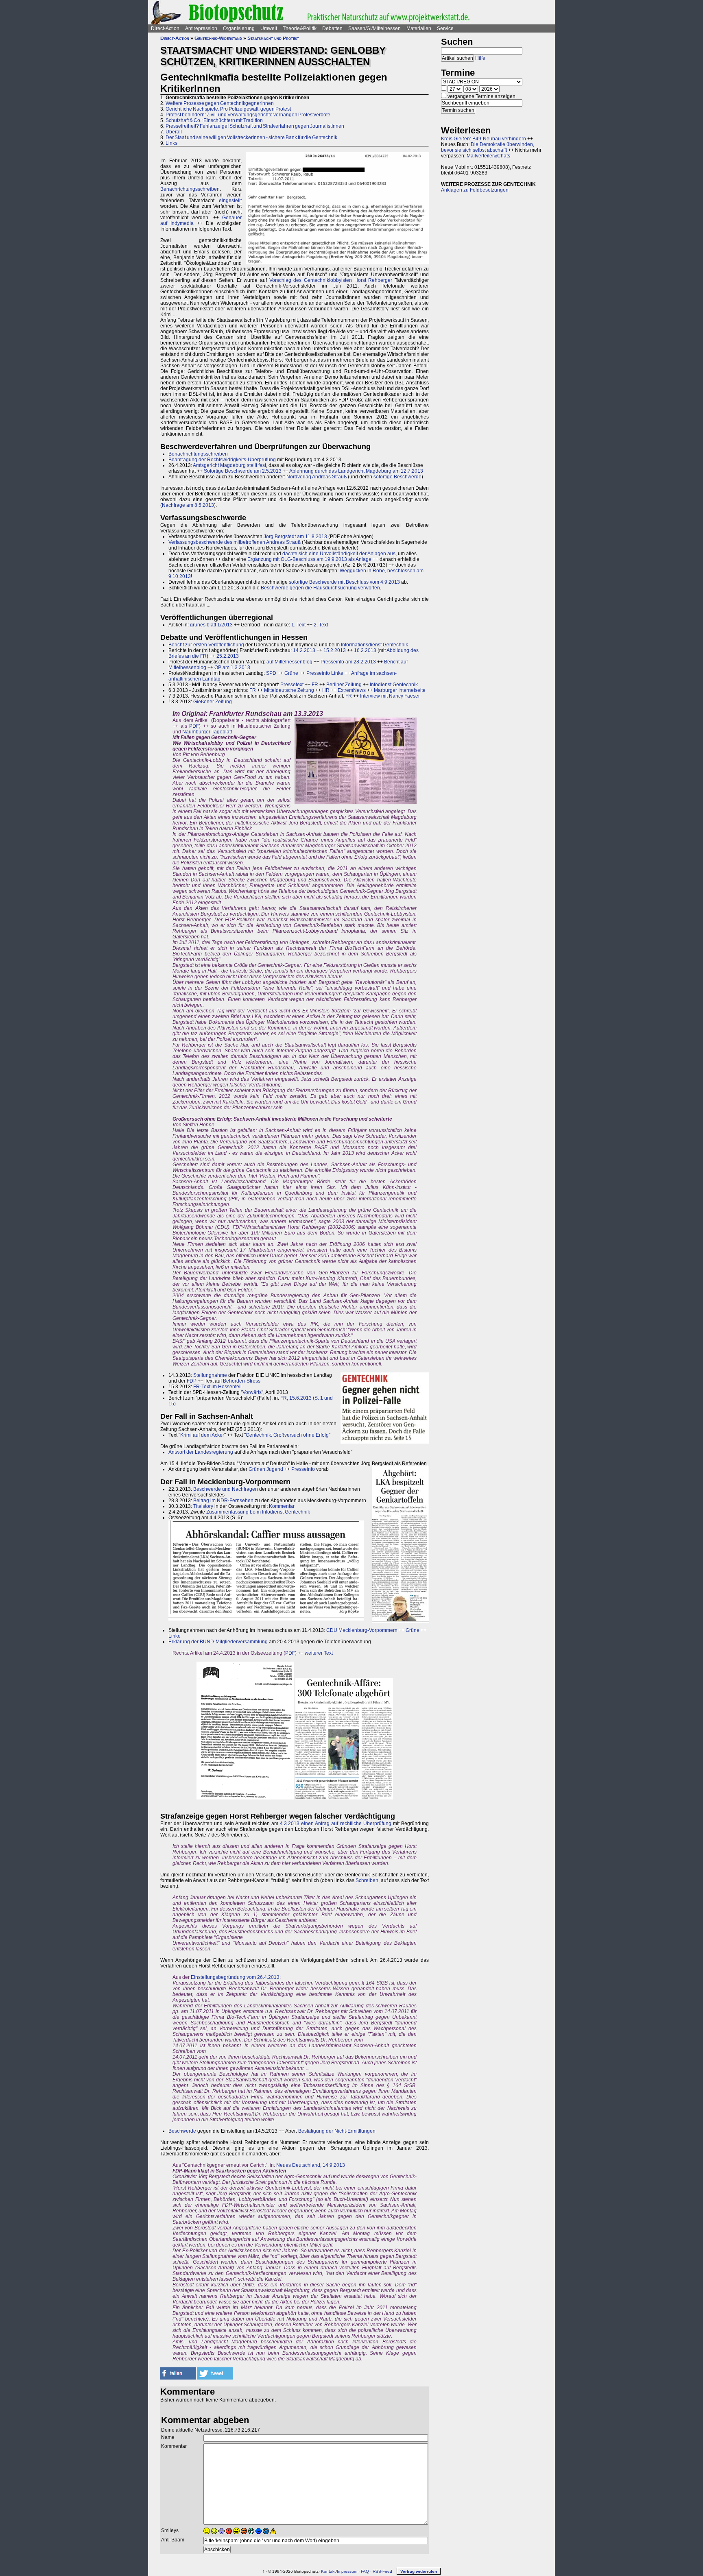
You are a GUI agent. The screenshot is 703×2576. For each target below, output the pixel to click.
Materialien (419, 28)
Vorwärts (252, 1392)
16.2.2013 (365, 650)
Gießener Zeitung (213, 702)
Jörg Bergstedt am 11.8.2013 (295, 537)
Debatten (332, 28)
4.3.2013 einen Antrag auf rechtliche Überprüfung (336, 1823)
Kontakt (328, 2571)
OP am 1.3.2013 (232, 667)
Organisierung (239, 28)
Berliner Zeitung (344, 685)
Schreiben (367, 1880)
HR (326, 690)
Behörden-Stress (242, 1381)
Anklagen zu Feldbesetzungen (475, 190)
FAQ (365, 2571)
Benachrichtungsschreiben (190, 189)
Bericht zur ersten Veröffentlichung (206, 645)
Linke (175, 1636)
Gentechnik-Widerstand (218, 38)
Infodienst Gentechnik (394, 685)
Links (171, 143)
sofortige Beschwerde (397, 477)
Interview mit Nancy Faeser (390, 696)
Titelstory (203, 1506)
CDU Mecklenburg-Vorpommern (362, 1630)
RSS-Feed (382, 2571)
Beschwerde (182, 2131)
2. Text (321, 625)
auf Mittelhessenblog (289, 662)
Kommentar (282, 1506)
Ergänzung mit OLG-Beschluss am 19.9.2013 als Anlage (309, 559)
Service (445, 28)
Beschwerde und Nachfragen (226, 1489)
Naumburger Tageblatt (207, 732)
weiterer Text (319, 1653)
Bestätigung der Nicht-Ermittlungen (337, 2131)
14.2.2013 (304, 650)
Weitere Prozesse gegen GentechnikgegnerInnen (220, 103)
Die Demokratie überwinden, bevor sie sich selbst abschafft (488, 147)
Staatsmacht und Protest (273, 38)
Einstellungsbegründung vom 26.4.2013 (235, 1977)
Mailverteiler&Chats (488, 156)
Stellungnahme (210, 1375)
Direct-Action (165, 28)
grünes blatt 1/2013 (211, 625)
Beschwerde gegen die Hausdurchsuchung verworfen (320, 588)
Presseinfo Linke (325, 673)
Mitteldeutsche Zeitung (289, 690)
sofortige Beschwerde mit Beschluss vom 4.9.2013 (344, 582)
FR (315, 685)
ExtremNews (352, 690)
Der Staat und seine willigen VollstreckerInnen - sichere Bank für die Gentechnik (251, 137)
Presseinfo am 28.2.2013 (348, 662)
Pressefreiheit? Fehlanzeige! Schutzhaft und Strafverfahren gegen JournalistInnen (255, 126)
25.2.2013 (228, 656)
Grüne (291, 673)
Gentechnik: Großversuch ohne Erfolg (287, 1435)
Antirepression (201, 28)
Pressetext (292, 685)
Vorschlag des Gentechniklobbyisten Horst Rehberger (331, 280)
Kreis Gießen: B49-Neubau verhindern (484, 139)
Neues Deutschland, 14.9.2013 (311, 2165)
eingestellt (230, 201)
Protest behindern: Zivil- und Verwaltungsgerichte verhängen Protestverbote (248, 115)
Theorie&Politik (300, 28)
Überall (174, 132)
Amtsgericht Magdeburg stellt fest (229, 465)
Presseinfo (303, 1469)
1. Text (298, 625)
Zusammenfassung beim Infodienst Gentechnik (258, 1512)
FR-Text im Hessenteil (217, 1387)
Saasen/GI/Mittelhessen (374, 28)
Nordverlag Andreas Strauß (317, 477)
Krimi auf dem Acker (202, 1435)
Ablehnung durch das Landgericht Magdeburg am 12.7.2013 (356, 471)
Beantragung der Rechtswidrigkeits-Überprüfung (222, 460)
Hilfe (480, 58)
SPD (271, 673)
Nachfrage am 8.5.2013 (188, 505)
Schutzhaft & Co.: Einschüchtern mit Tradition (214, 120)
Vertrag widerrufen (419, 2571)
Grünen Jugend (266, 1469)
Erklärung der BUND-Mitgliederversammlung (218, 1642)
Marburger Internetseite (400, 690)
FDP (192, 1381)
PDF (194, 726)
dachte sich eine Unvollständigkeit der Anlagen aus (339, 554)
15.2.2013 (335, 650)
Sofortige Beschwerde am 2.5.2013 (243, 471)
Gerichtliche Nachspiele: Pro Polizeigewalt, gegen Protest (228, 109)
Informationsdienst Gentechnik (374, 645)
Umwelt (269, 28)
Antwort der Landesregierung (201, 1452)
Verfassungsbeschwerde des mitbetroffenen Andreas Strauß (235, 542)
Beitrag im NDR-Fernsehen (223, 1501)
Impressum (347, 2571)
